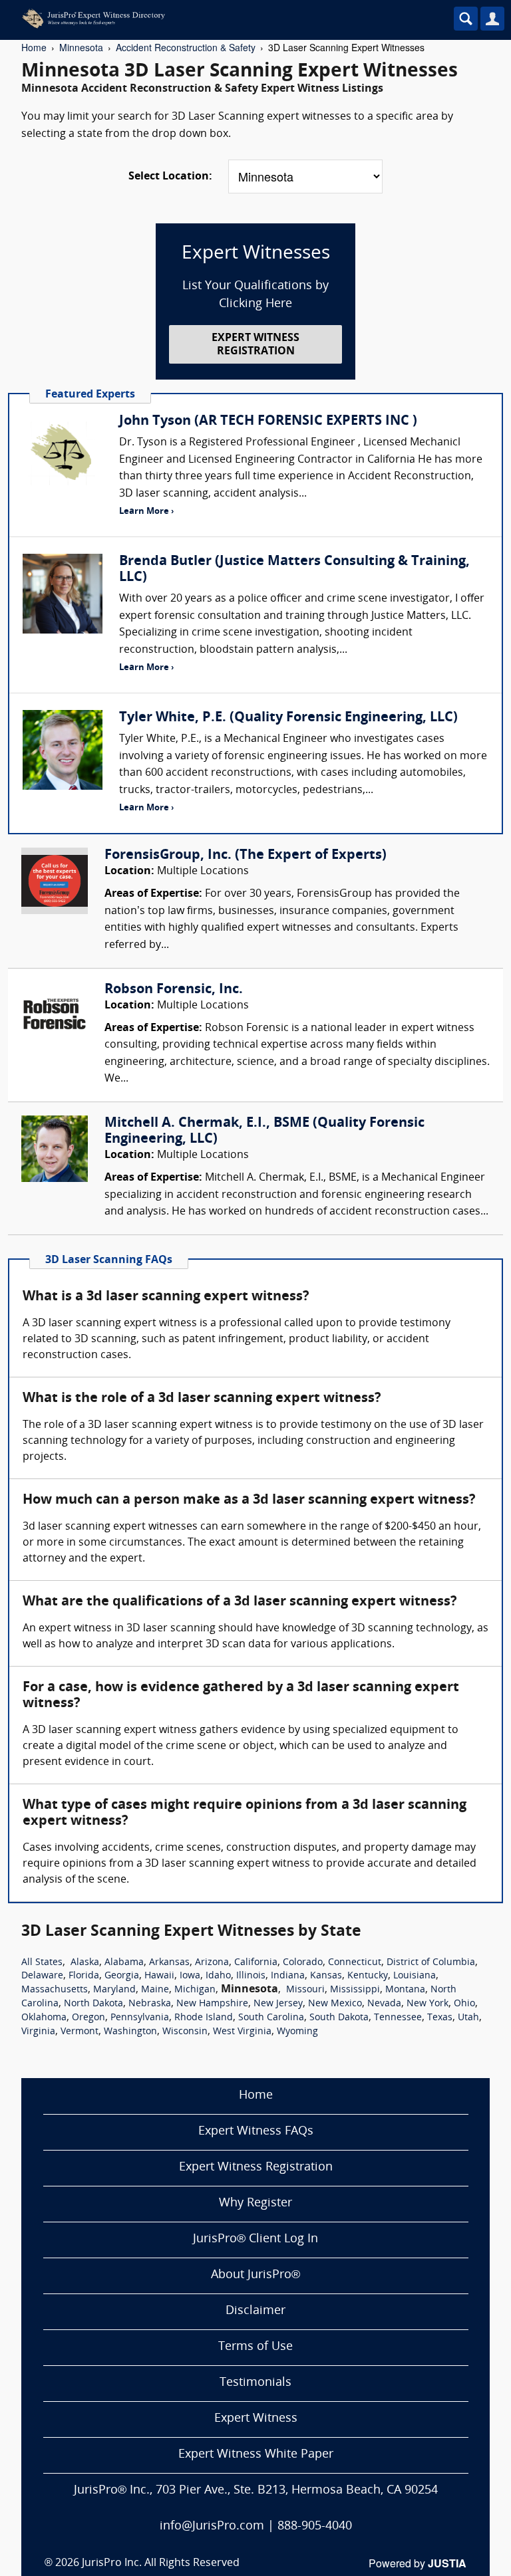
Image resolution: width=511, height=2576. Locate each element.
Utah (468, 2018)
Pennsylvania (140, 2018)
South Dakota (339, 2018)
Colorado (303, 1963)
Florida (84, 1976)
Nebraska (150, 2004)
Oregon (88, 2018)
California (256, 1963)
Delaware (42, 1976)
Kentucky (368, 1976)
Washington (130, 2032)
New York (427, 2004)
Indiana (288, 1976)
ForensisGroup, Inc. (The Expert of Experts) (246, 856)
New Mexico (335, 2004)
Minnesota (81, 47)
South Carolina (271, 2018)
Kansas (326, 1976)
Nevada (384, 2004)
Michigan (195, 1990)
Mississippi (355, 1990)
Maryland (114, 1990)
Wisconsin (185, 2032)
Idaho (218, 1976)
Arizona (212, 1963)
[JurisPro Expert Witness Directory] (216, 19)
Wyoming (297, 2032)
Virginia (38, 2032)
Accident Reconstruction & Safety (186, 47)
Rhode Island (204, 2018)
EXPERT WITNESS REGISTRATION (255, 345)
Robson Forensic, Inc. (174, 990)
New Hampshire (212, 2004)
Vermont (80, 2032)
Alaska (85, 1963)
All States (42, 1963)
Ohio (464, 2004)
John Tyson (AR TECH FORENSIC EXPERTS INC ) (268, 421)
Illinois (251, 1976)
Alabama (124, 1963)
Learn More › (146, 512)
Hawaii (159, 1976)
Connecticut (355, 1963)
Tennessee (398, 2018)
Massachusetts (55, 1990)
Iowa (190, 1976)
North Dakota (93, 2004)
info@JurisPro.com (212, 2526)
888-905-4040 (315, 2526)
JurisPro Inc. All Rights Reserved (161, 2563)
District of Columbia (431, 1963)
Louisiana (415, 1976)
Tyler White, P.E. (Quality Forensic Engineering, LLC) (288, 718)
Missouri (305, 1990)
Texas (440, 2018)
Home (34, 47)
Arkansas (169, 1963)
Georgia (122, 1976)
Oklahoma (44, 2018)
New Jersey (278, 2004)
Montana (405, 1990)
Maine (155, 1990)
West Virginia (242, 2032)
